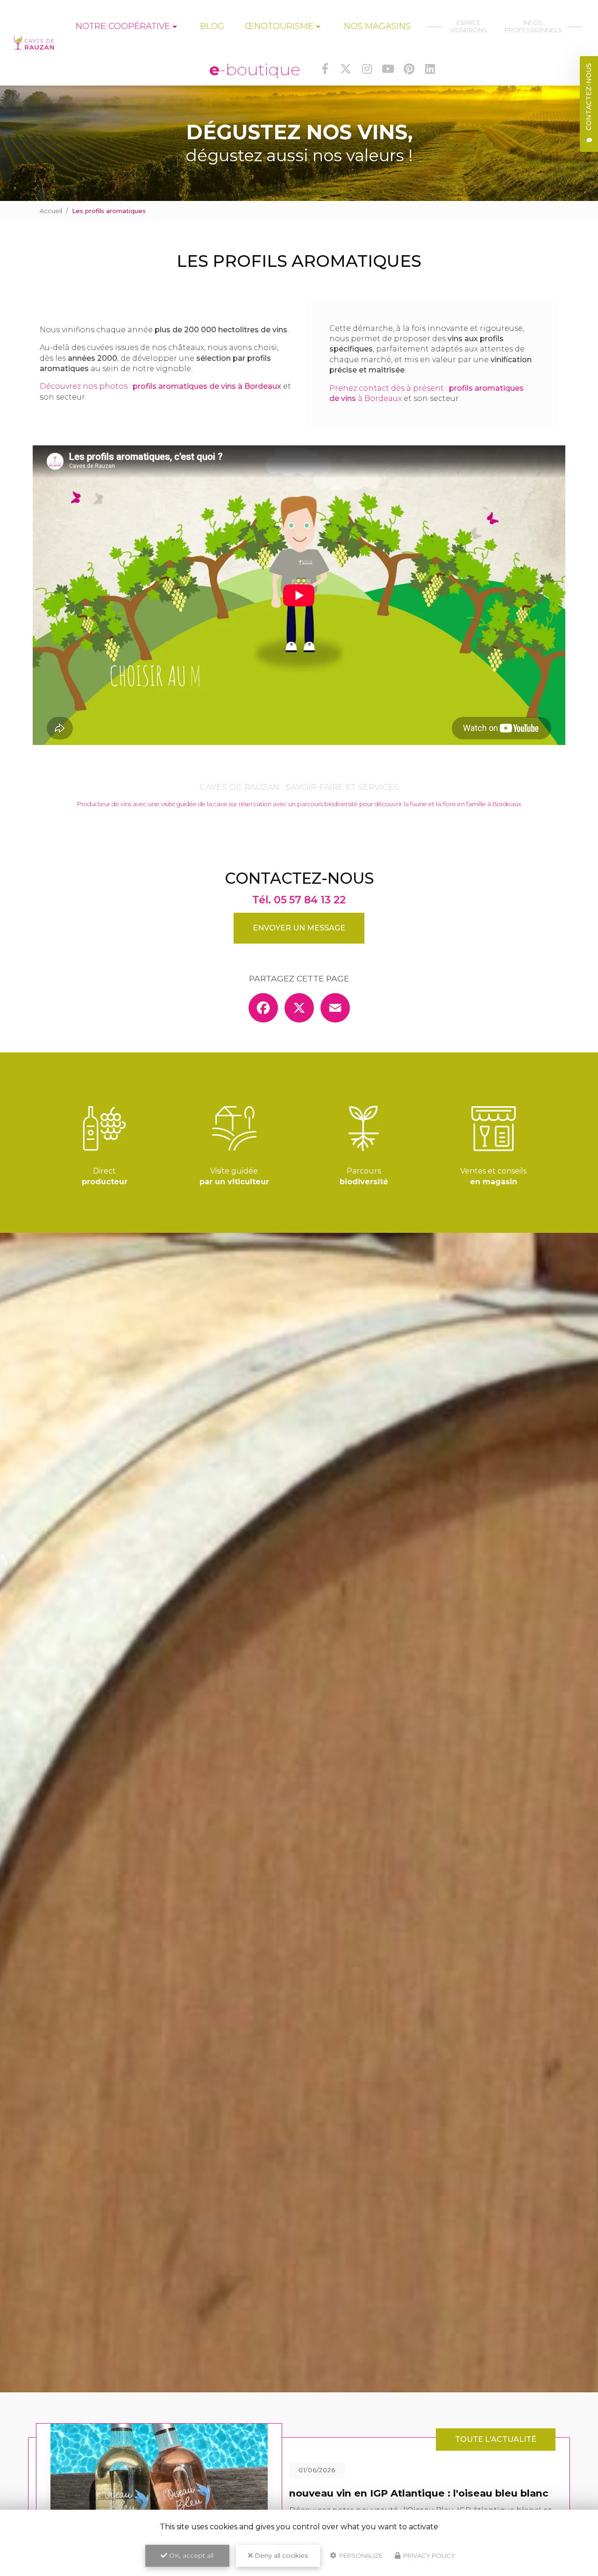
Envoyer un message (299, 928)
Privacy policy (428, 2555)
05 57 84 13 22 (310, 900)
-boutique (255, 69)
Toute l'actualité (496, 2439)
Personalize (360, 2555)
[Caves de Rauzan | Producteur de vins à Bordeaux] (34, 43)
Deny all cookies (280, 2555)
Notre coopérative (123, 26)
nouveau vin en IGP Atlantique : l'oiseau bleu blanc (419, 2493)
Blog (212, 26)
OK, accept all (190, 2555)
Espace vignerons (469, 26)
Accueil (51, 211)
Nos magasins (377, 26)
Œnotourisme (279, 26)
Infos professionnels (536, 26)
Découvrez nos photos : (160, 386)
